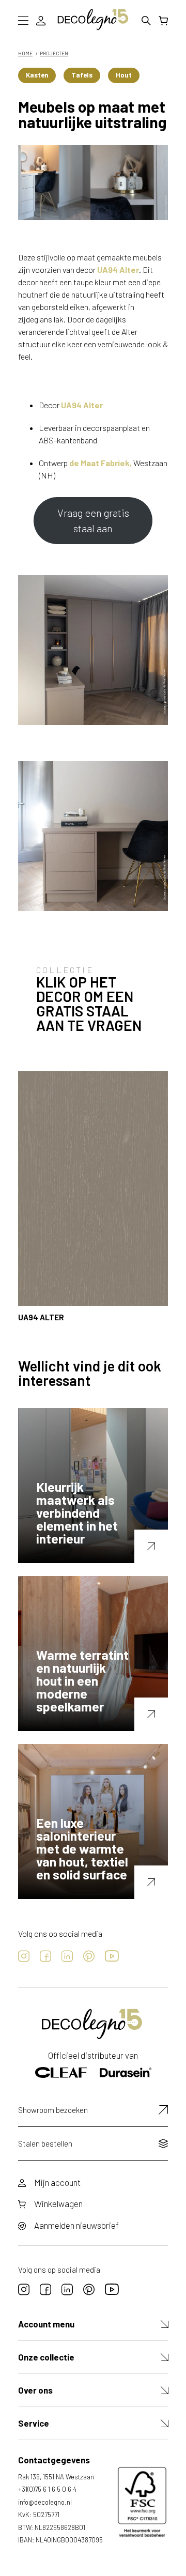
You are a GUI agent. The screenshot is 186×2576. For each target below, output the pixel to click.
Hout (124, 75)
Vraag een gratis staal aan (93, 520)
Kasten (37, 75)
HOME (25, 53)
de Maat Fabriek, (100, 463)
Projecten (54, 53)
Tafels (82, 75)
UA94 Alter (118, 269)
